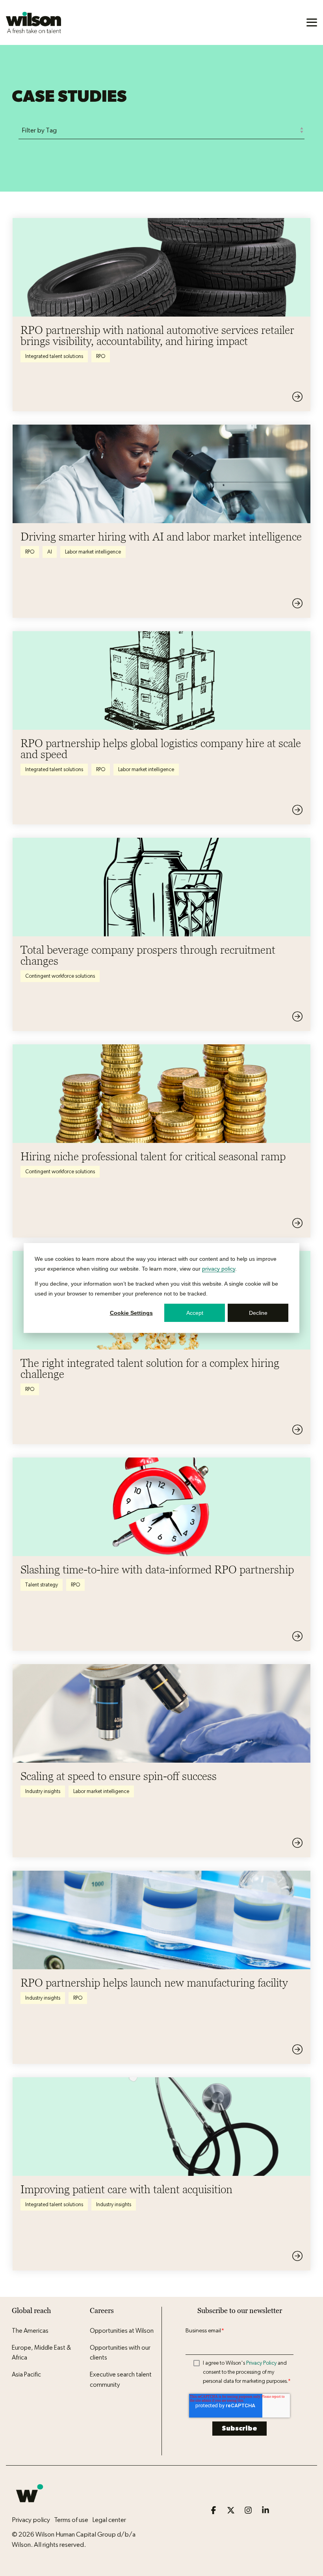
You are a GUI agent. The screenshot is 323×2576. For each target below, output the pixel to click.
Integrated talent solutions (54, 356)
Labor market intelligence (93, 552)
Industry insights (43, 1791)
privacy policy (219, 1268)
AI (50, 552)
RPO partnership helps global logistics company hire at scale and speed (161, 749)
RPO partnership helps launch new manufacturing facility (154, 1983)
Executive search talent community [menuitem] (121, 2380)
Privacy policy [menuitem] (31, 2520)
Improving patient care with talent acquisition (126, 2189)
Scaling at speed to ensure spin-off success (119, 1776)
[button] (312, 22)
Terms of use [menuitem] (71, 2520)
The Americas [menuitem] (30, 2331)
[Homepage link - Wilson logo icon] (30, 2507)
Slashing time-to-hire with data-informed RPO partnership (157, 1569)
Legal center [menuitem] (109, 2520)
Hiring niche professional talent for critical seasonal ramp (153, 1156)
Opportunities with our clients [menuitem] (121, 2353)
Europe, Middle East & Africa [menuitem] (42, 2353)
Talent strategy (42, 1585)
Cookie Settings (131, 1313)
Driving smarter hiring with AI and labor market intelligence (161, 537)
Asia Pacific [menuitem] (26, 2375)
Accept (195, 1313)
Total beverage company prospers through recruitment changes (148, 955)
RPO (101, 356)
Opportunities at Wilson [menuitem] (122, 2331)
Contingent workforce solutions (60, 976)
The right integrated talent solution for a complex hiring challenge (150, 1368)
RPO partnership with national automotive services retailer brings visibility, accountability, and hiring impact (157, 336)
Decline (258, 1313)
